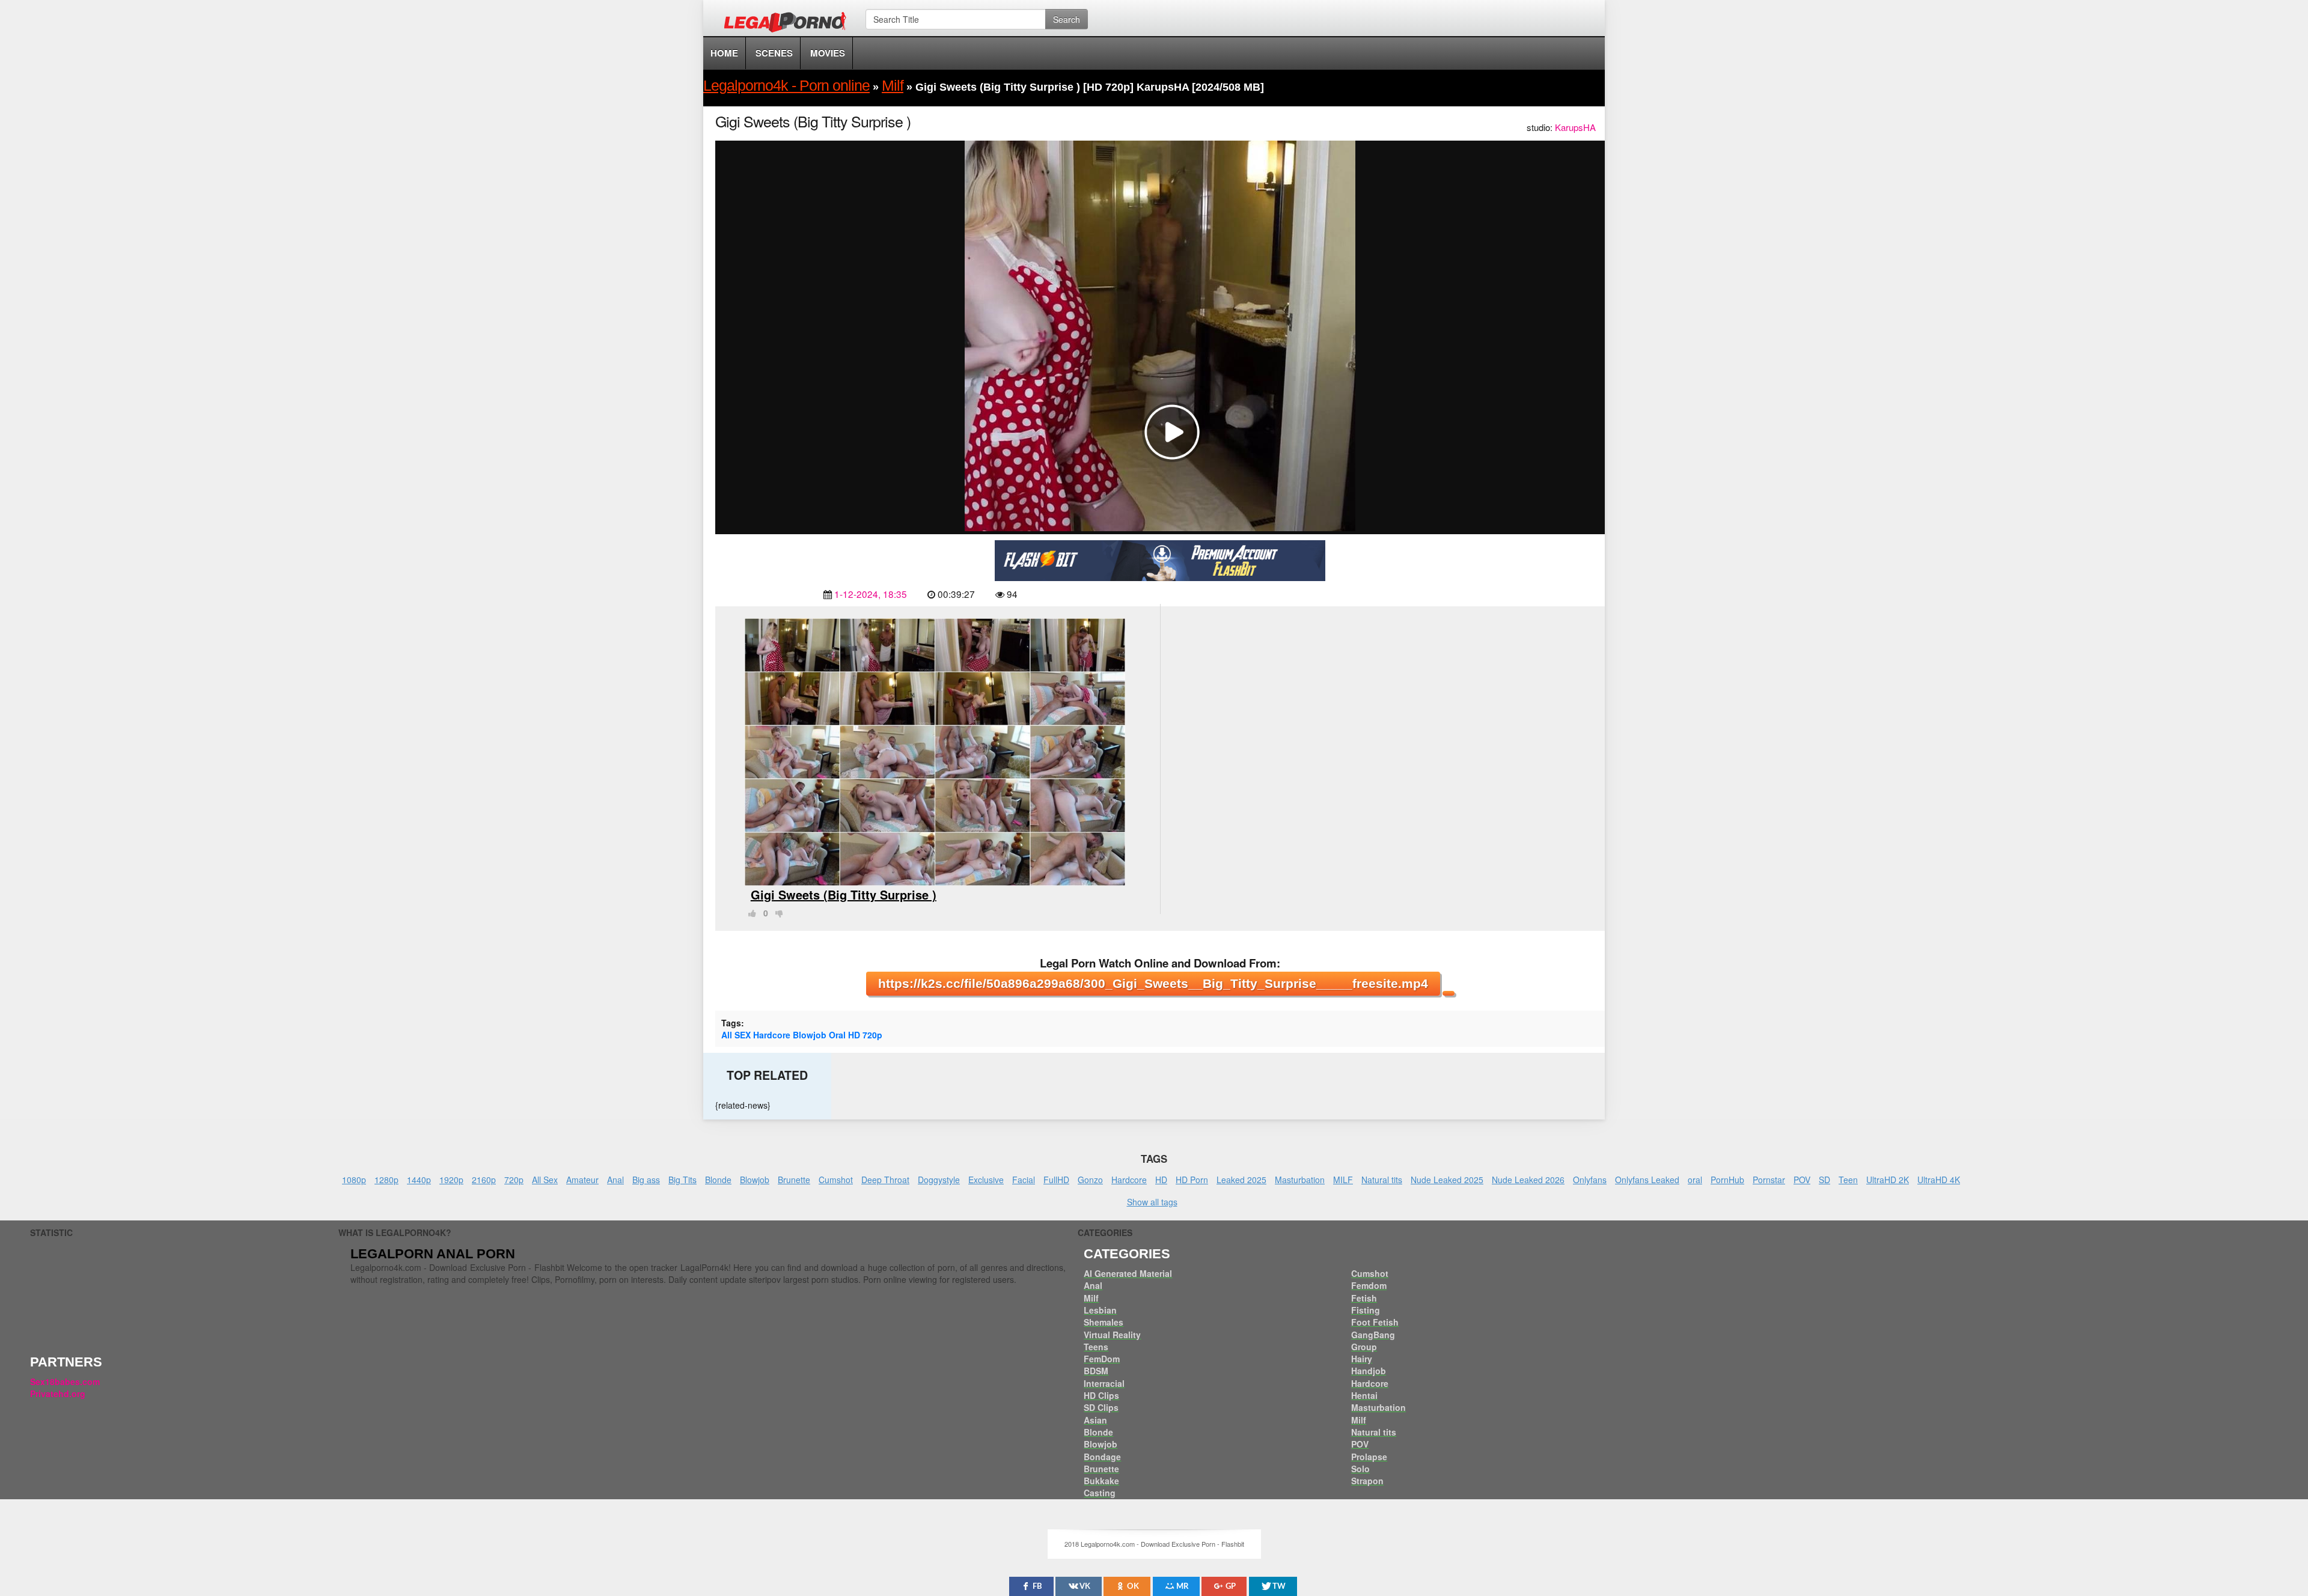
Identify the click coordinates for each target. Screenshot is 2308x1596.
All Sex (545, 1180)
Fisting (1366, 1310)
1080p (354, 1180)
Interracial (1104, 1383)
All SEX (736, 1035)
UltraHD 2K (1888, 1180)
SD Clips (1101, 1407)
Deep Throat (885, 1180)
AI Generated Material (1128, 1273)
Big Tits (682, 1180)
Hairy (1362, 1359)
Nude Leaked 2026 (1528, 1180)
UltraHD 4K (1939, 1180)
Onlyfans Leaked (1647, 1180)
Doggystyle (939, 1180)
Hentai (1364, 1395)
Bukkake (1101, 1481)
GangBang (1373, 1335)
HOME (724, 53)
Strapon (1367, 1481)
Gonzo (1090, 1180)
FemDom (1102, 1359)
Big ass (646, 1180)
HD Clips (1101, 1395)
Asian (1095, 1420)
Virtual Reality (1112, 1335)
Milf (1091, 1298)
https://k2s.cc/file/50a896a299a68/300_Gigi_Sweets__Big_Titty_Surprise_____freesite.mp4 (1153, 983)
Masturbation (1300, 1180)
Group (1364, 1347)
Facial (1024, 1180)
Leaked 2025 (1241, 1180)
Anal (615, 1180)
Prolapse (1369, 1457)
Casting (1100, 1493)
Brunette (794, 1180)
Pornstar (1769, 1180)
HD (854, 1035)
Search (1067, 19)
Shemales (1104, 1322)
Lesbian (1100, 1310)
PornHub (1727, 1180)
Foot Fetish (1375, 1322)
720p (872, 1035)
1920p (451, 1180)
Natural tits (1382, 1180)
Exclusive (986, 1180)
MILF (1343, 1180)
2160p (484, 1180)
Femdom (1369, 1285)
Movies (828, 53)
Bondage (1102, 1457)
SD (1824, 1180)
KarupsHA (1575, 127)
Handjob (1369, 1371)
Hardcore (772, 1035)
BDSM (1096, 1371)
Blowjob (810, 1035)
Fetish (1364, 1298)
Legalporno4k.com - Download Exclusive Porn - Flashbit (789, 24)
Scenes (774, 53)
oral (1695, 1180)
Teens (1096, 1347)
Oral (837, 1035)
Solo (1360, 1469)
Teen (1848, 1180)
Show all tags (1152, 1202)
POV (1802, 1180)
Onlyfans (1590, 1180)
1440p (419, 1180)
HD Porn (1192, 1180)
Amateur (582, 1180)
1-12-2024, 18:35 (871, 594)
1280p (386, 1180)
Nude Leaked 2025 (1447, 1180)
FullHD (1056, 1180)
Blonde (718, 1180)
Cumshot (836, 1180)
